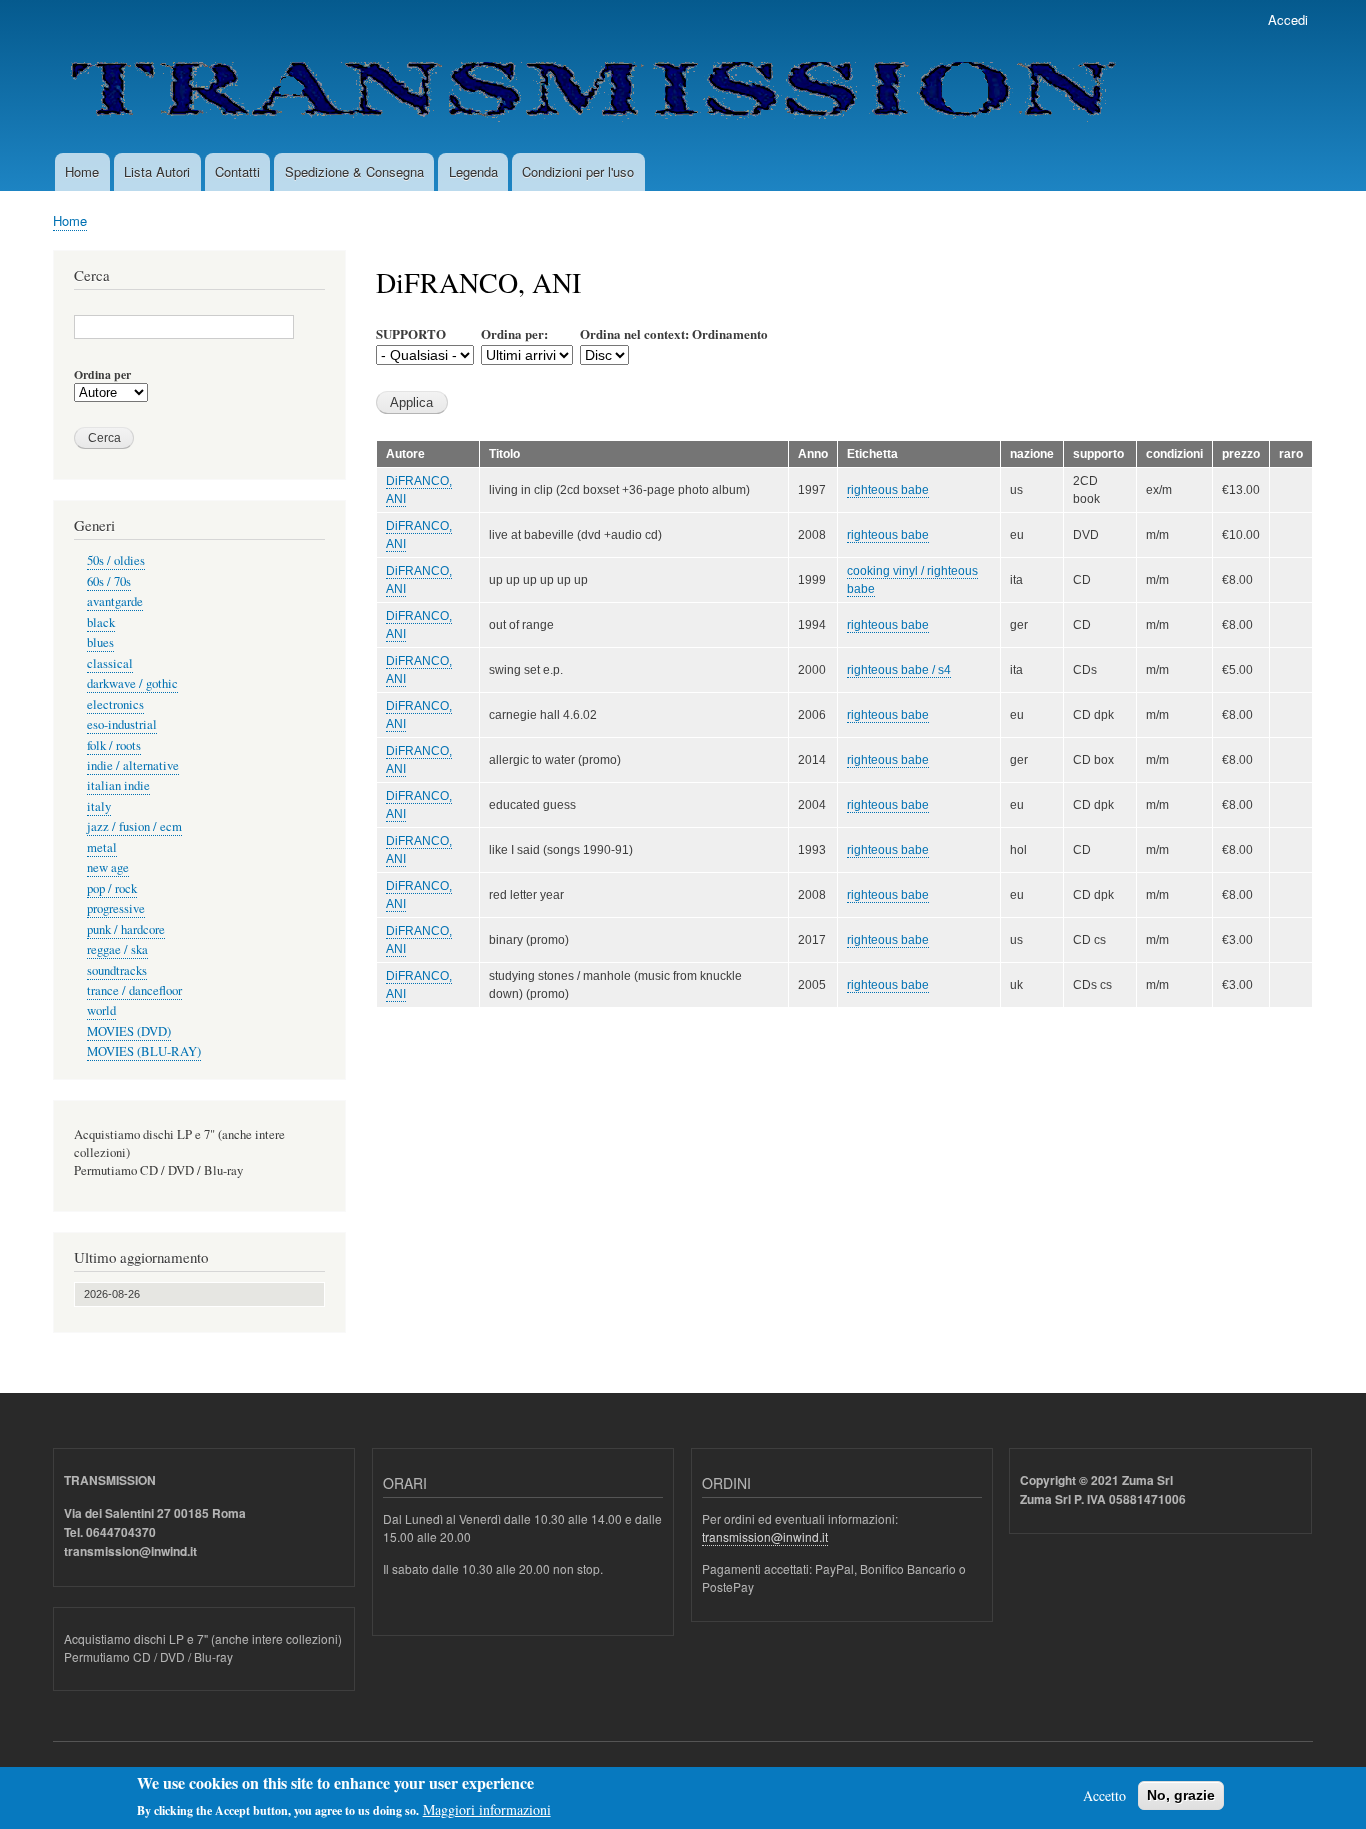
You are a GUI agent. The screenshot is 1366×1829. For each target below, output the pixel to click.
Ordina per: (514, 333)
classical (110, 663)
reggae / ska (117, 949)
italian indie (118, 785)
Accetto (1104, 1795)
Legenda (473, 171)
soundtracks (117, 970)
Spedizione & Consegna (354, 171)
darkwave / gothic (132, 683)
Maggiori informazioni (487, 1809)
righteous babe (888, 490)
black (101, 622)
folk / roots (114, 745)
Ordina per (102, 375)
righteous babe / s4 (899, 670)
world (101, 1010)
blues (100, 642)
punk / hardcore (126, 929)
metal (102, 847)
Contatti (237, 171)
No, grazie (1181, 1795)
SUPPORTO (411, 333)
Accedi (1288, 19)
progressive (116, 908)
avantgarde (115, 601)
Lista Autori (157, 171)
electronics (115, 704)
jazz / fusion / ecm (134, 826)
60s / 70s (109, 581)
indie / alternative (133, 765)
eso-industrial (122, 724)
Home (82, 171)
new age (108, 867)
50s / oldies (116, 560)
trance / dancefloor (134, 990)
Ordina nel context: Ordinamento (674, 333)
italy (99, 806)
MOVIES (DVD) (129, 1031)
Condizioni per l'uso (578, 171)
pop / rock (112, 888)
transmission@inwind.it (765, 1536)
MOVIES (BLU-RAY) (144, 1051)
